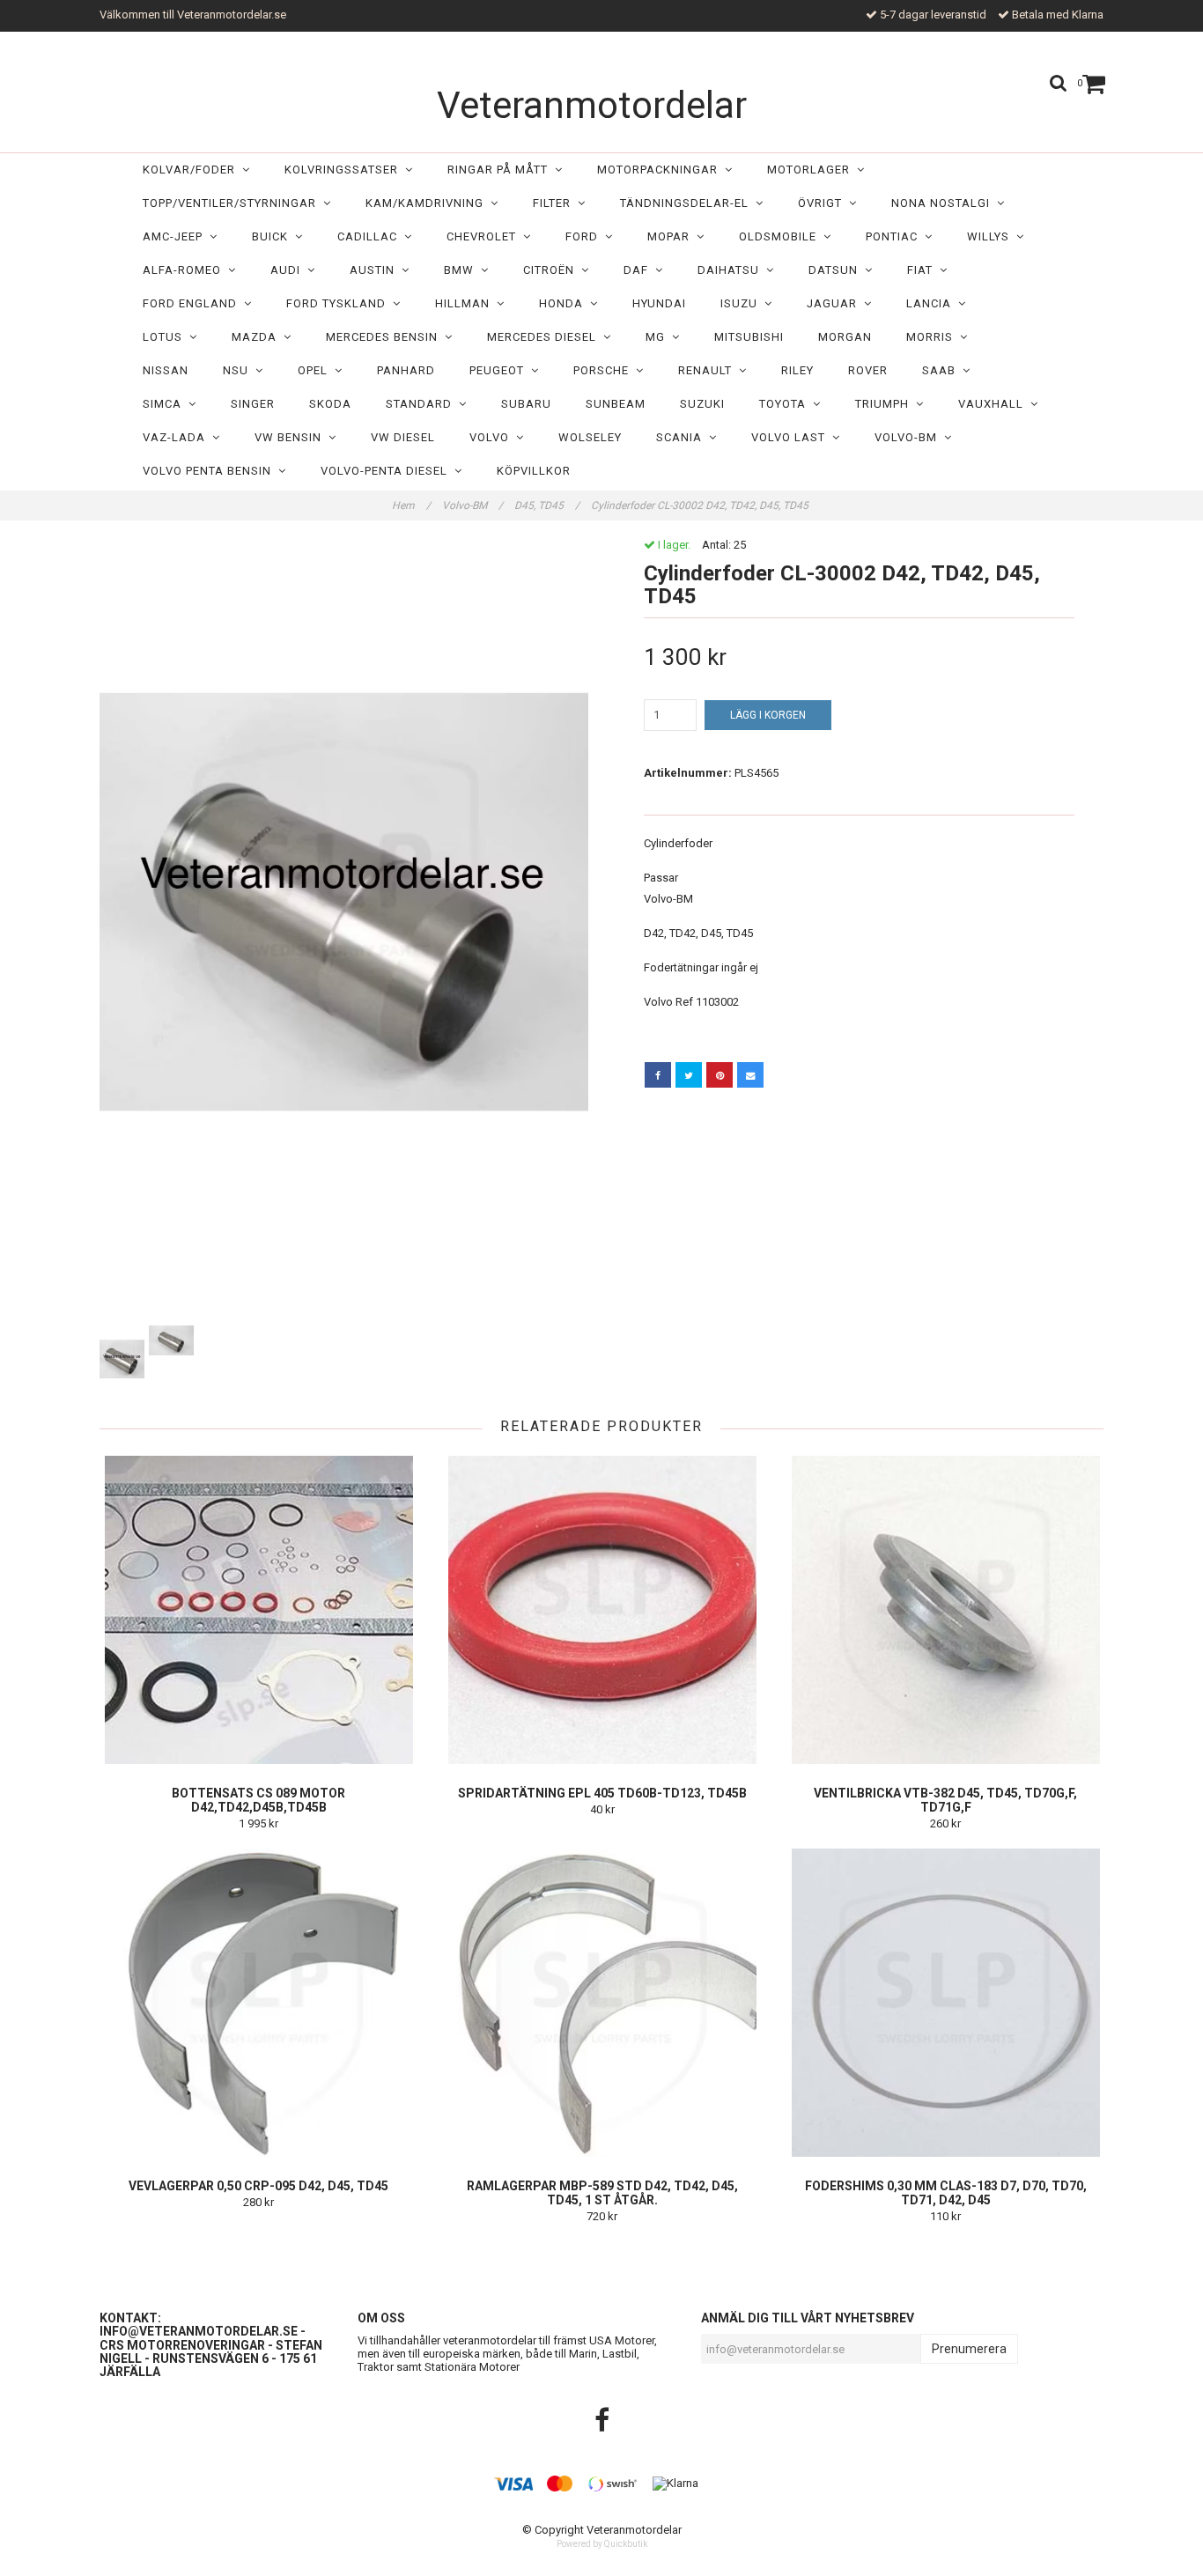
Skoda (330, 404)
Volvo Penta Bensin (210, 471)
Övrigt (823, 203)
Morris (933, 337)
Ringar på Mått (501, 170)
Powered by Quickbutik (602, 2544)
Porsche (605, 370)
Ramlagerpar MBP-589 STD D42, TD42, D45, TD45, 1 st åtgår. (602, 2193)
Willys (992, 236)
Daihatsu (732, 270)
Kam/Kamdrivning (428, 203)
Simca (166, 404)
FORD (585, 236)
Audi (289, 270)
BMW (462, 270)
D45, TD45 (547, 506)
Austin (376, 270)
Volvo (493, 437)
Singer (253, 404)
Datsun (837, 270)
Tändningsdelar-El (688, 203)
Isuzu (742, 303)
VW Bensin (292, 437)
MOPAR (672, 236)
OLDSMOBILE (781, 236)
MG (659, 337)
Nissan (166, 370)
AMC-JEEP (176, 236)
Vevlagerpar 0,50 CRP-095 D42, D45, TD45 (258, 2186)
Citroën (552, 270)
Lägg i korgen (768, 715)
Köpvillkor (534, 471)
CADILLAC (371, 236)
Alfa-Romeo (185, 270)
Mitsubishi (749, 337)
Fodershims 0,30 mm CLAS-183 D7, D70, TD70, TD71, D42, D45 (946, 2193)
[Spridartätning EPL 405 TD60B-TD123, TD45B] (602, 1610)
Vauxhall (994, 404)
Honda (565, 303)
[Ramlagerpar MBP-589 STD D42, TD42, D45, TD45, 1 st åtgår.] (602, 2003)
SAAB (942, 370)
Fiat (923, 270)
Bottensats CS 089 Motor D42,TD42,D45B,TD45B (258, 1800)
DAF (639, 270)
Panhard (406, 370)
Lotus (166, 337)
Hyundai (659, 303)
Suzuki (702, 404)
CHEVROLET (485, 236)
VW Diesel (403, 437)
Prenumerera (969, 2349)
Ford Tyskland (339, 303)
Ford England (193, 303)
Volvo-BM (909, 437)
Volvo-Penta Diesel (387, 471)
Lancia (932, 303)
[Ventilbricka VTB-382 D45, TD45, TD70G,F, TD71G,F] (945, 1610)
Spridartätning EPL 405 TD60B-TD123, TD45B (602, 1793)
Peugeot (500, 370)
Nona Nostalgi (944, 203)
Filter (555, 203)
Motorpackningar (661, 170)
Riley (797, 370)
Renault (709, 370)
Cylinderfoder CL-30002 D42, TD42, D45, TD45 (701, 506)
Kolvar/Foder (192, 170)
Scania (683, 437)
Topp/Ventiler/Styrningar (233, 203)
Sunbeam (616, 404)
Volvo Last (792, 437)
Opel (316, 370)
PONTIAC (895, 236)
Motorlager (812, 170)
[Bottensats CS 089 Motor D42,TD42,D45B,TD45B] (258, 1610)
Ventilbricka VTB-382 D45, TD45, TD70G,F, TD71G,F (945, 1800)
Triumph (886, 404)
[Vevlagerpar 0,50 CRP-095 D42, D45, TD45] (258, 2003)
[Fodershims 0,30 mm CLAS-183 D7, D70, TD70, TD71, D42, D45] (945, 2003)
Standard (422, 404)
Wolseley (590, 437)
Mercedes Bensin (385, 337)
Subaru (526, 404)
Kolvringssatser (345, 170)
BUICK (273, 236)
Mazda (258, 337)
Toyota (786, 404)
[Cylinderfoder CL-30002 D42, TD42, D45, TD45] (344, 930)
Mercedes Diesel (545, 337)
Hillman (466, 303)
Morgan (845, 337)
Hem (411, 506)
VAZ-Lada (177, 437)
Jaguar (835, 303)
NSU (239, 370)
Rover (868, 370)
